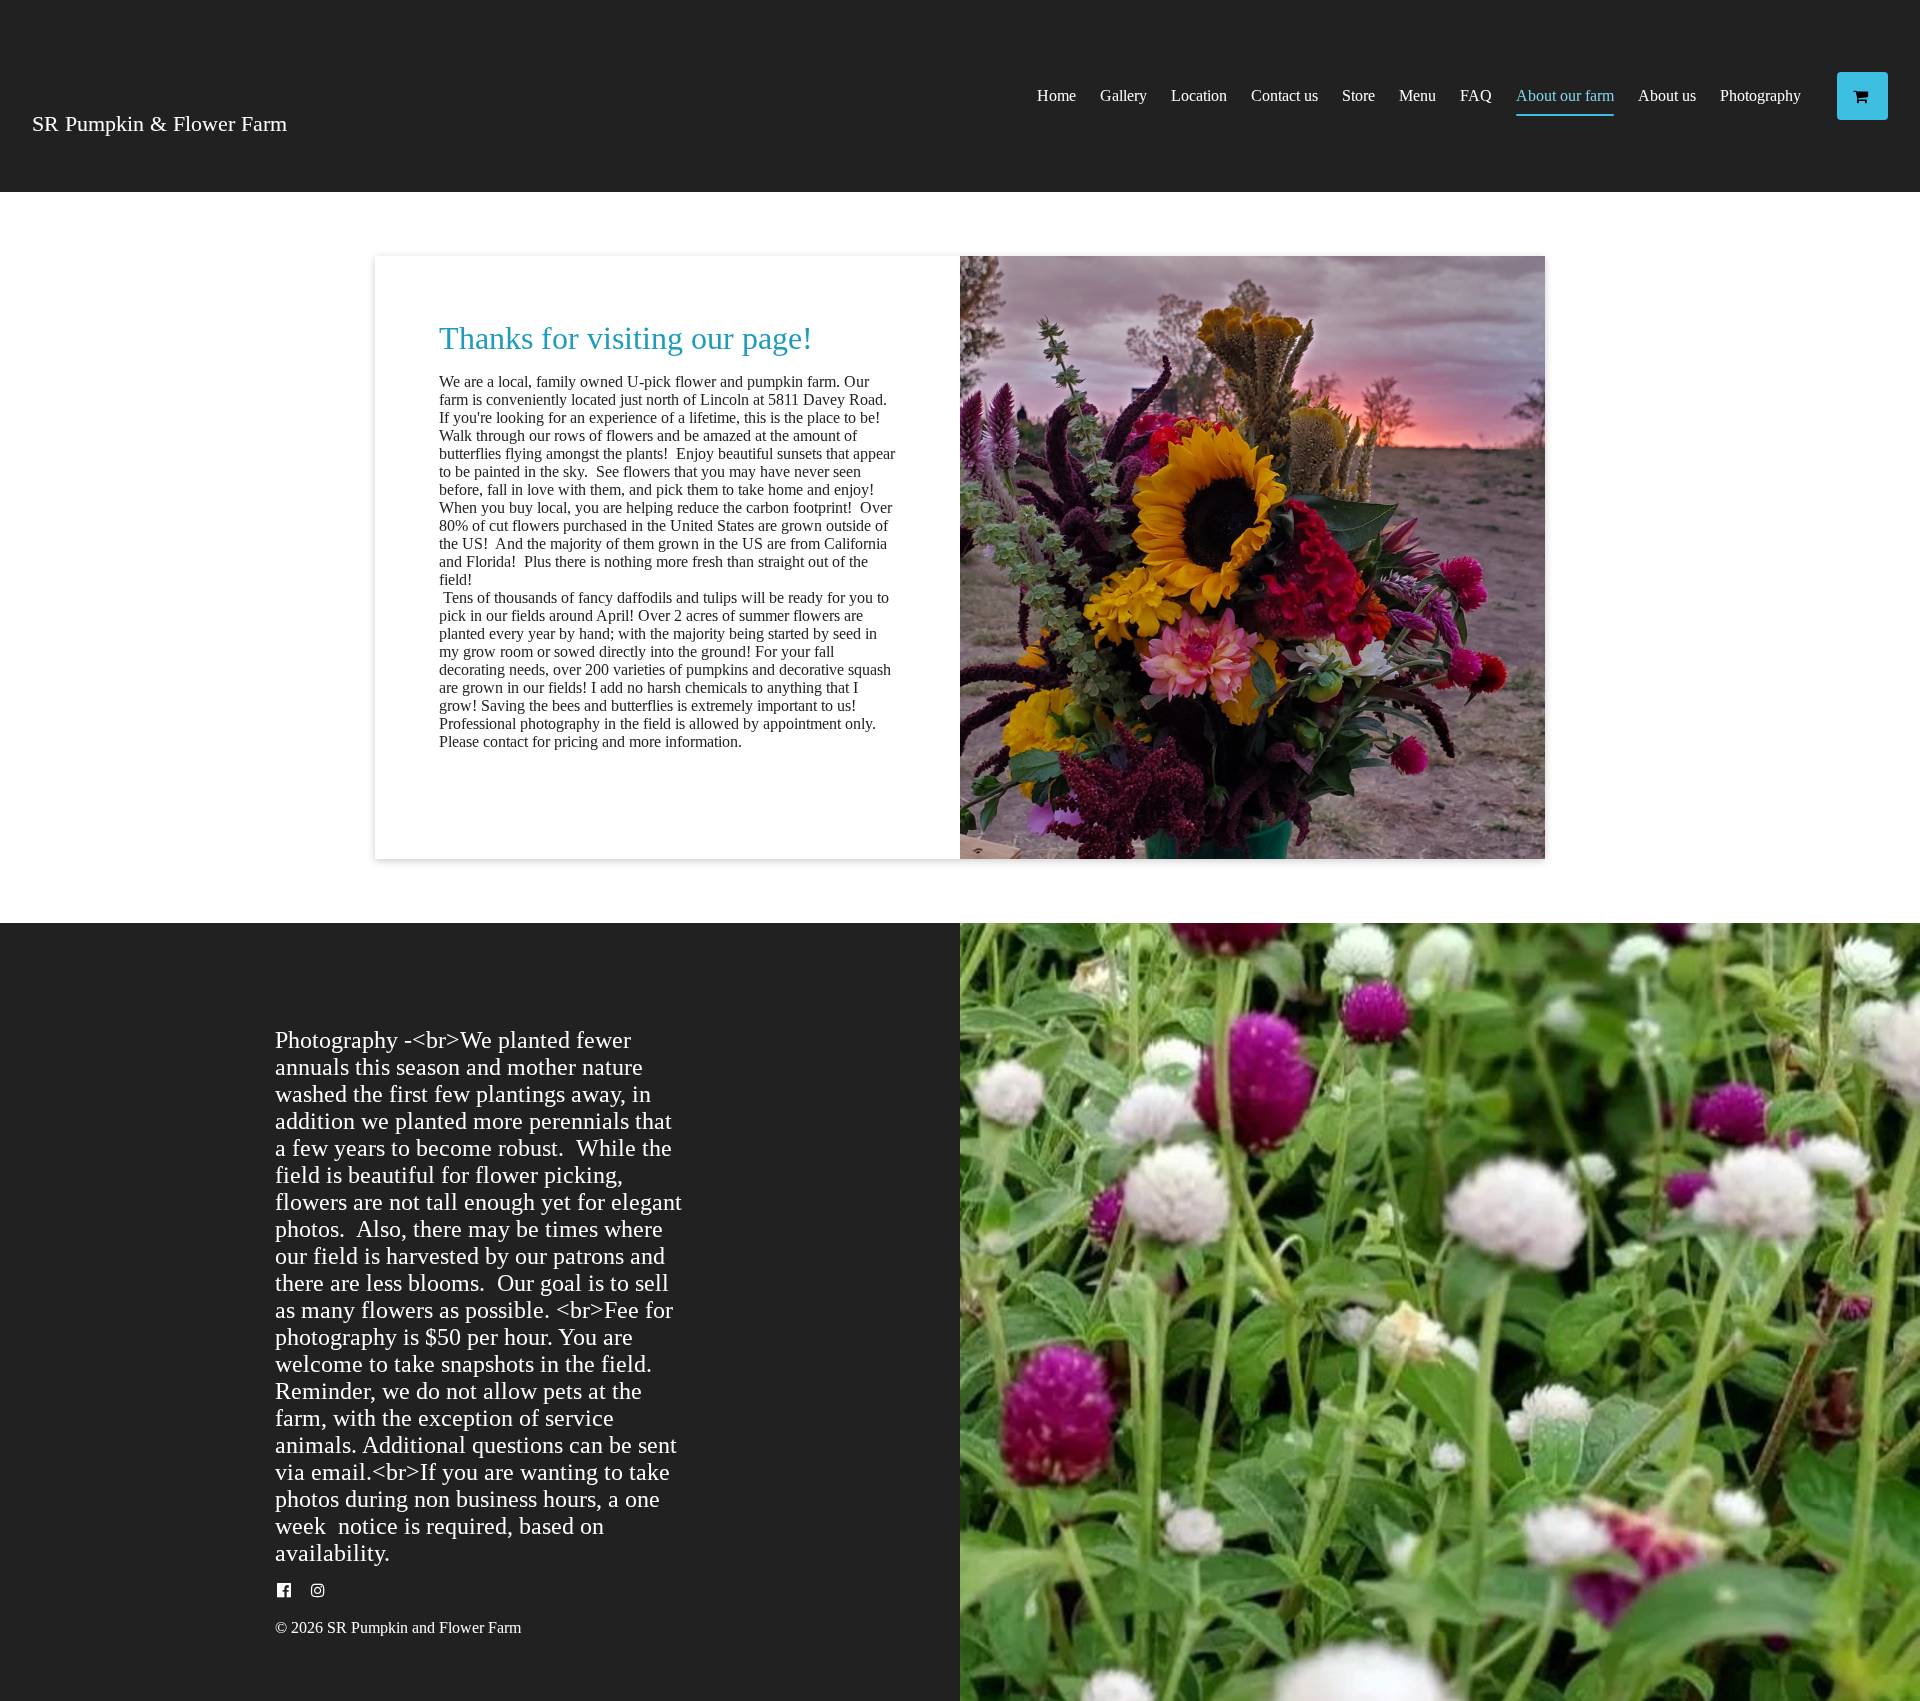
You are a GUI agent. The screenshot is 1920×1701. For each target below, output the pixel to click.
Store (1358, 95)
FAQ (1476, 95)
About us (1667, 95)
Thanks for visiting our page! (626, 338)
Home (1056, 95)
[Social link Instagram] (318, 1591)
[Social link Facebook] (284, 1591)
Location (1199, 95)
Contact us (1284, 95)
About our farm (1565, 95)
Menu (1417, 95)
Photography (1760, 95)
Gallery (1123, 95)
